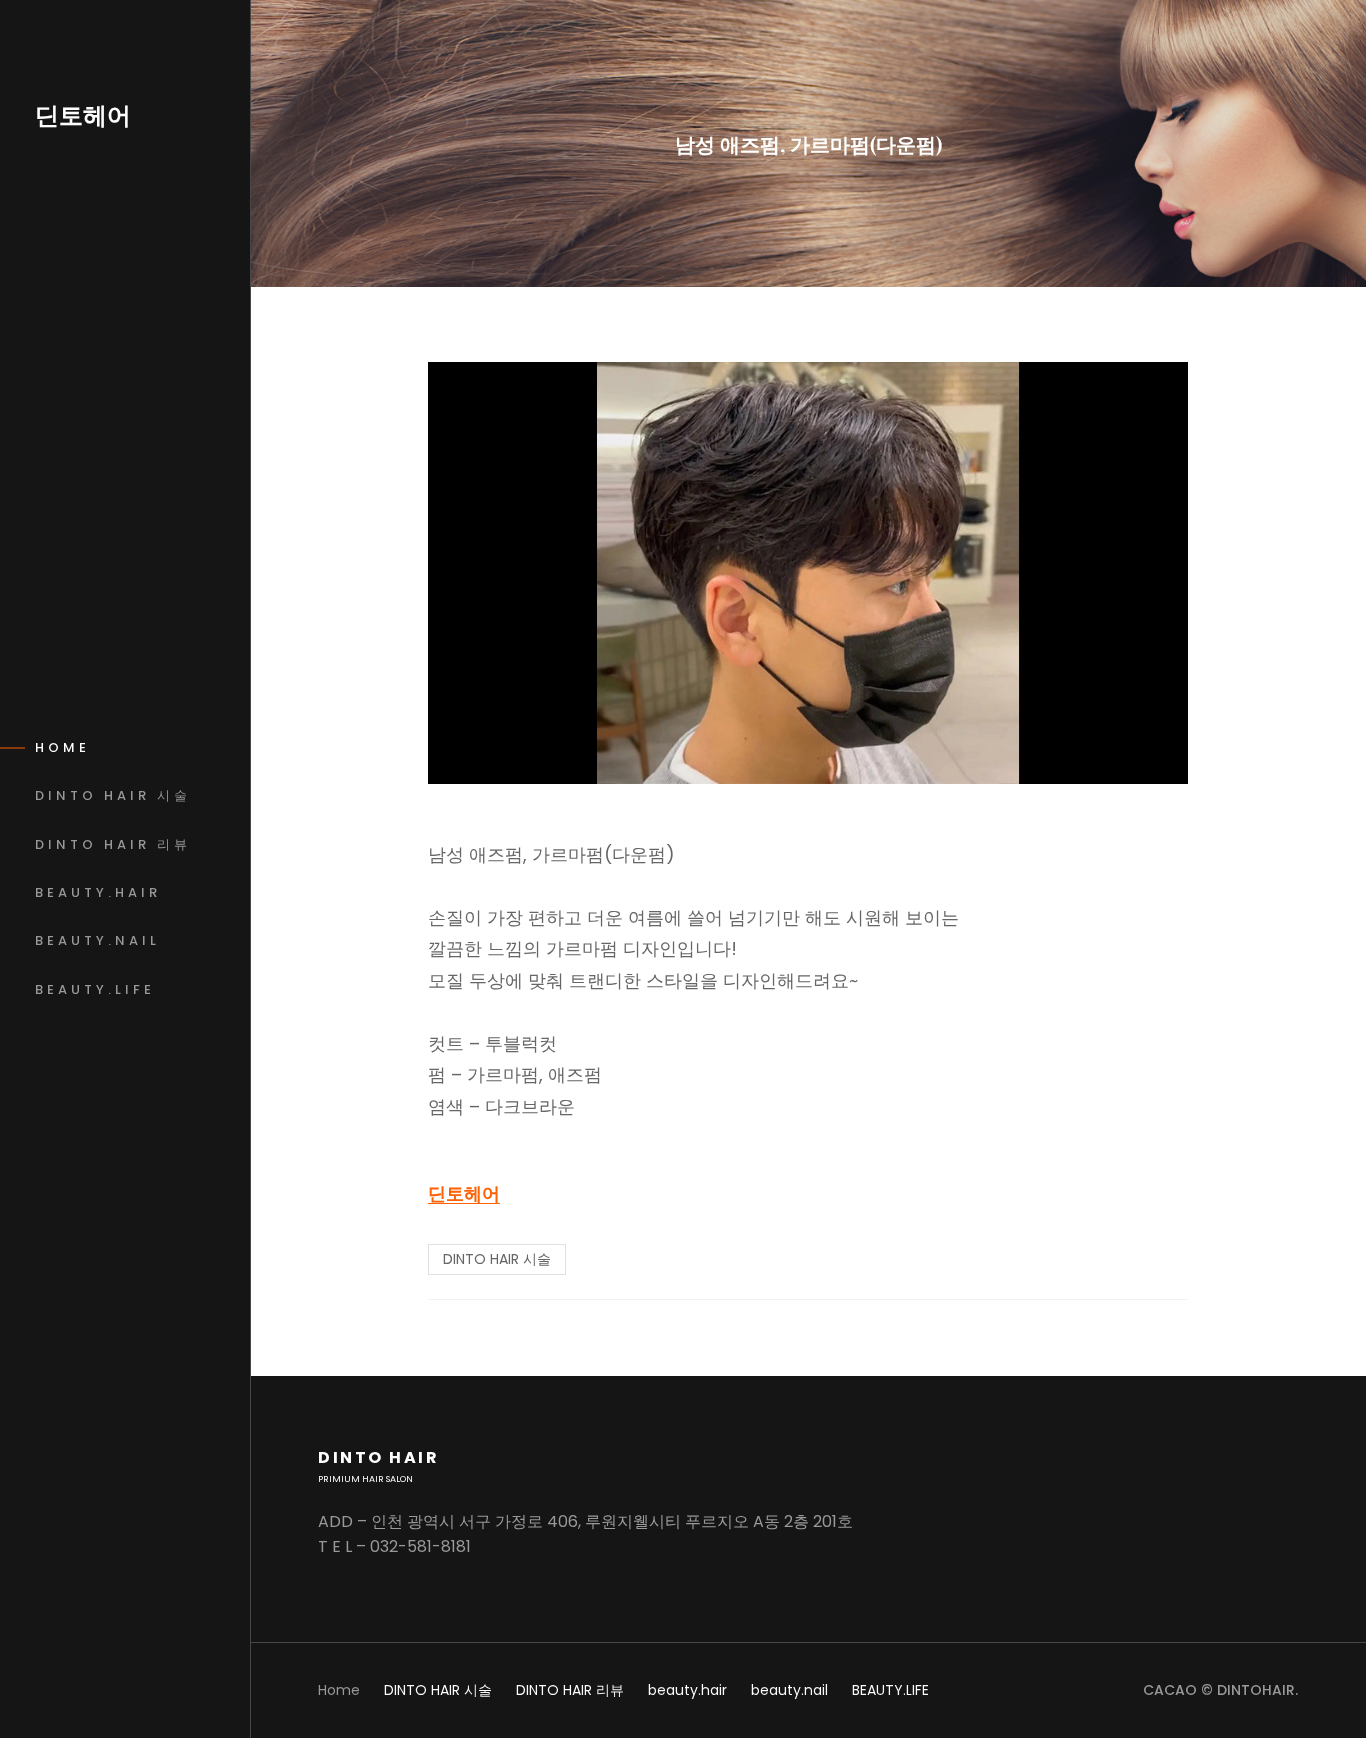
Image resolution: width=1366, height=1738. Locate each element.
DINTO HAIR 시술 (497, 1259)
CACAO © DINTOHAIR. (1220, 1690)
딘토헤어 (83, 115)
